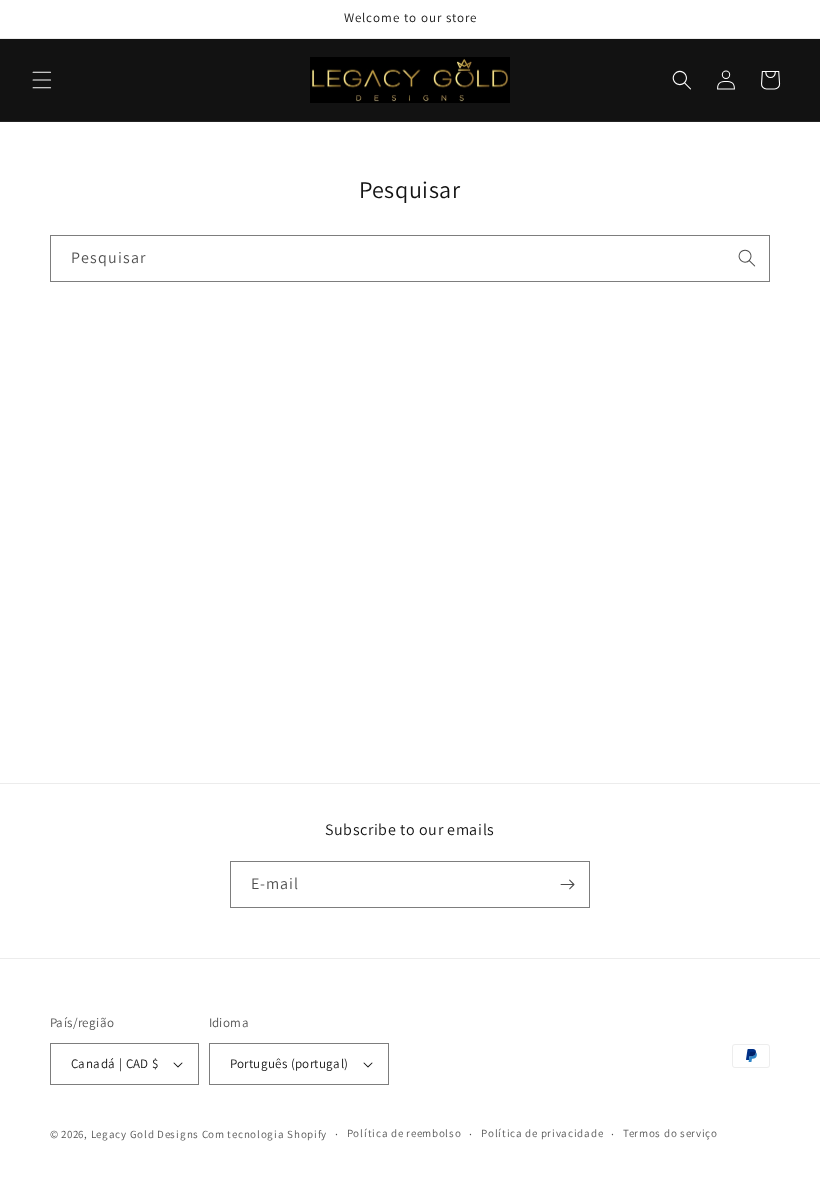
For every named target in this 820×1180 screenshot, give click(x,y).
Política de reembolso (404, 1133)
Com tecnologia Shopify (264, 1134)
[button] (42, 80)
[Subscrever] (567, 884)
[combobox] (410, 258)
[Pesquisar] (747, 258)
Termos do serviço (670, 1133)
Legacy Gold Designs (145, 1134)
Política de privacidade (542, 1133)
